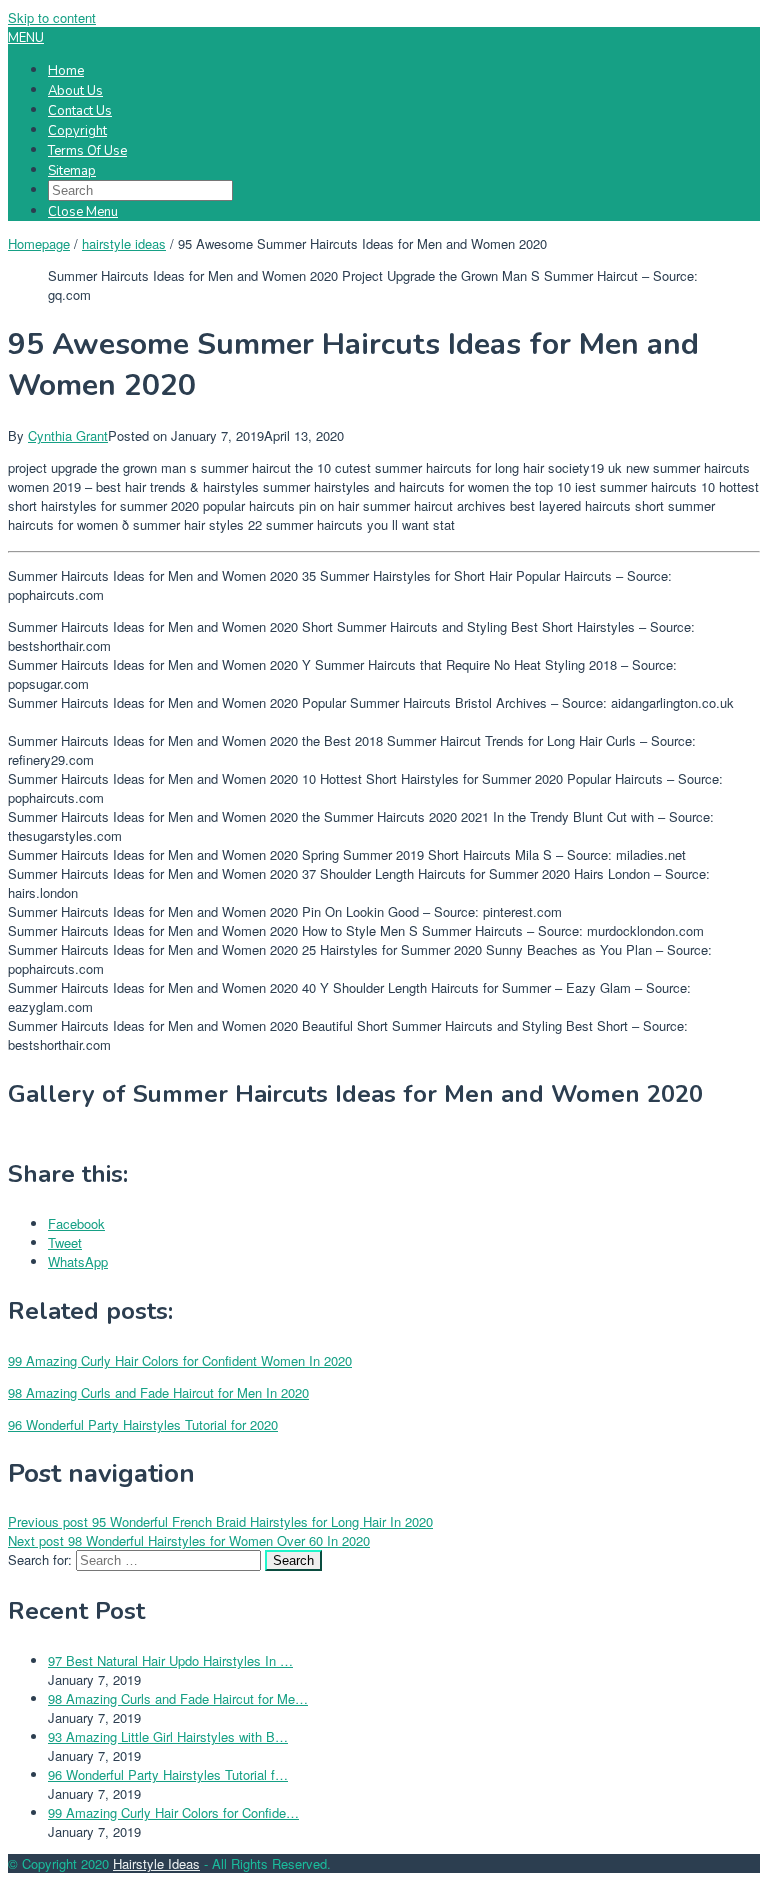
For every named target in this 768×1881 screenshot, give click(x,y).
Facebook (76, 1223)
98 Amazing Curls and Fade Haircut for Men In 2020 (158, 1392)
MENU (26, 38)
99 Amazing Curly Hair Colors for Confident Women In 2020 (180, 1360)
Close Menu (83, 212)
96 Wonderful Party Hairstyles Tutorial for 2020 (143, 1424)
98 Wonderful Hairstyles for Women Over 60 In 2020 (189, 1540)
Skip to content (52, 17)
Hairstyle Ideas (156, 1863)
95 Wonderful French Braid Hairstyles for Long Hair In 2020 (220, 1521)
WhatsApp (78, 1261)
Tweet (65, 1242)
